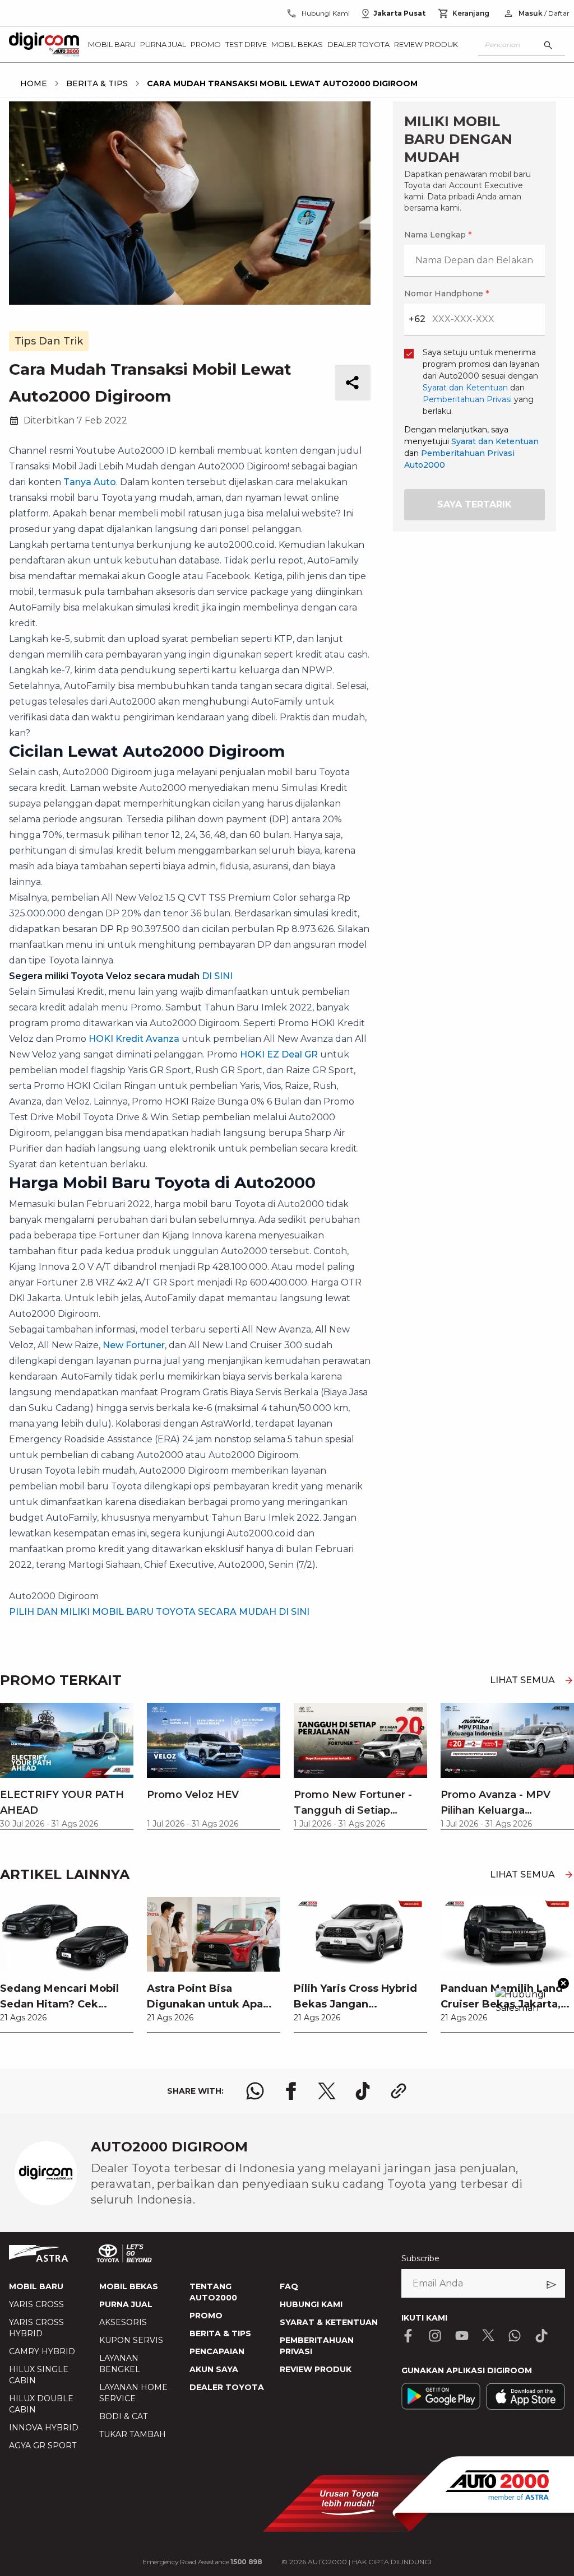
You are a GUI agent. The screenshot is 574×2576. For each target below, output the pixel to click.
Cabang (140, 1267)
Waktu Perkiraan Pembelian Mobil (194, 1385)
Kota (134, 1208)
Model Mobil (150, 1326)
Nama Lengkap (155, 1082)
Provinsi (141, 1149)
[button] (287, 1020)
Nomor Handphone (333, 1082)
